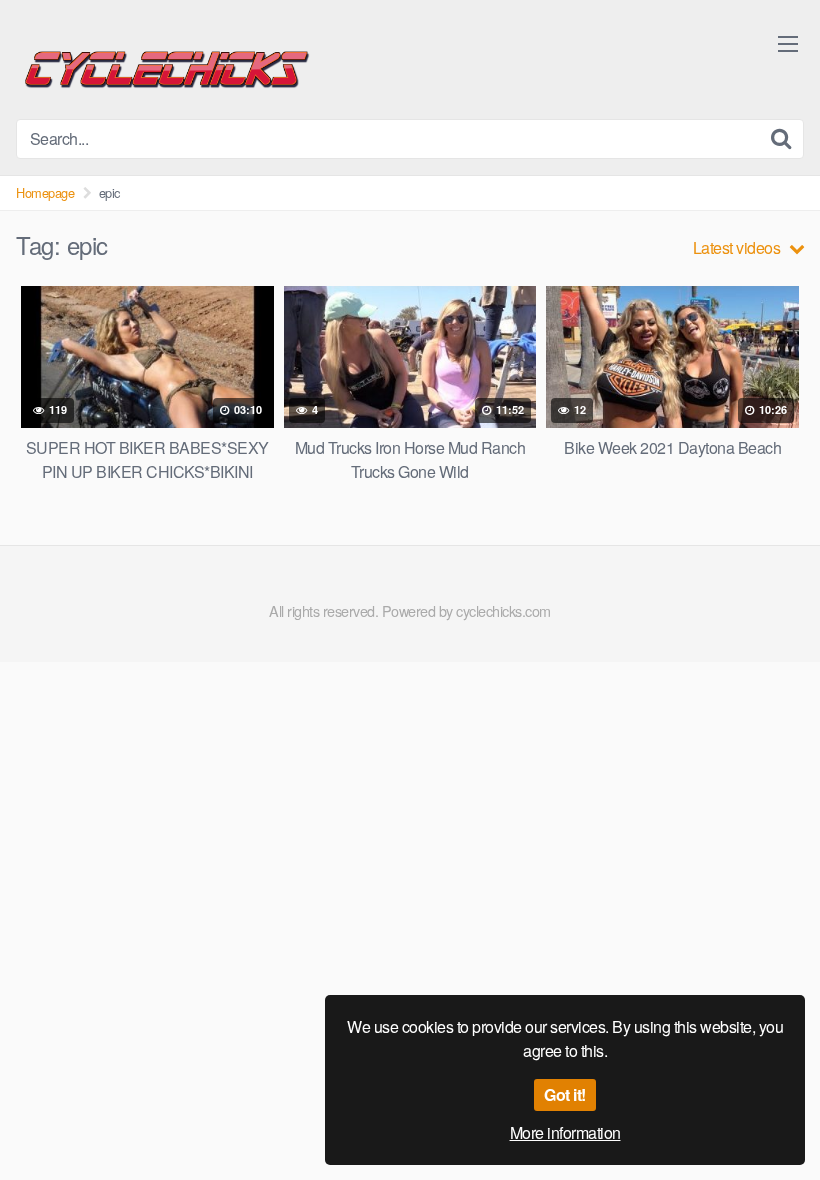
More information (565, 1132)
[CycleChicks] (166, 67)
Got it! (565, 1094)
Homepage (45, 192)
